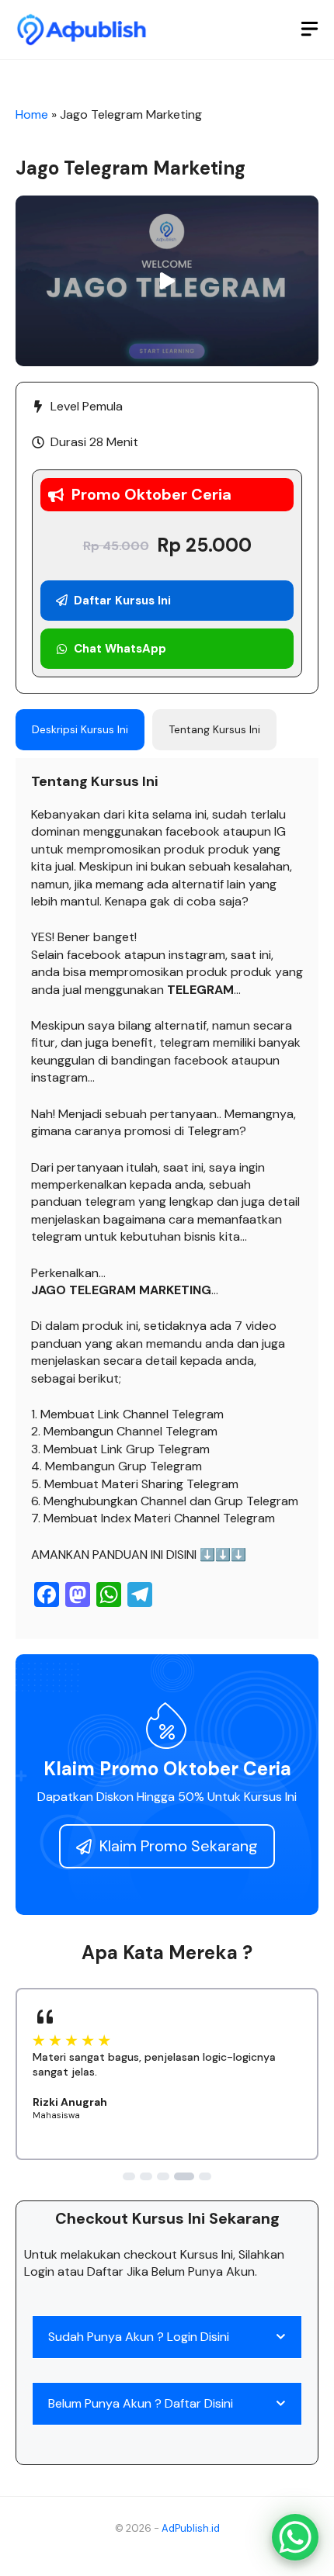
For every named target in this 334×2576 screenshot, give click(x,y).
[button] (167, 280)
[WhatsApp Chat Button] (295, 2537)
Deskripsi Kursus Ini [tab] (80, 729)
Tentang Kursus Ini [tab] (214, 729)
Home (32, 114)
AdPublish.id (191, 2528)
